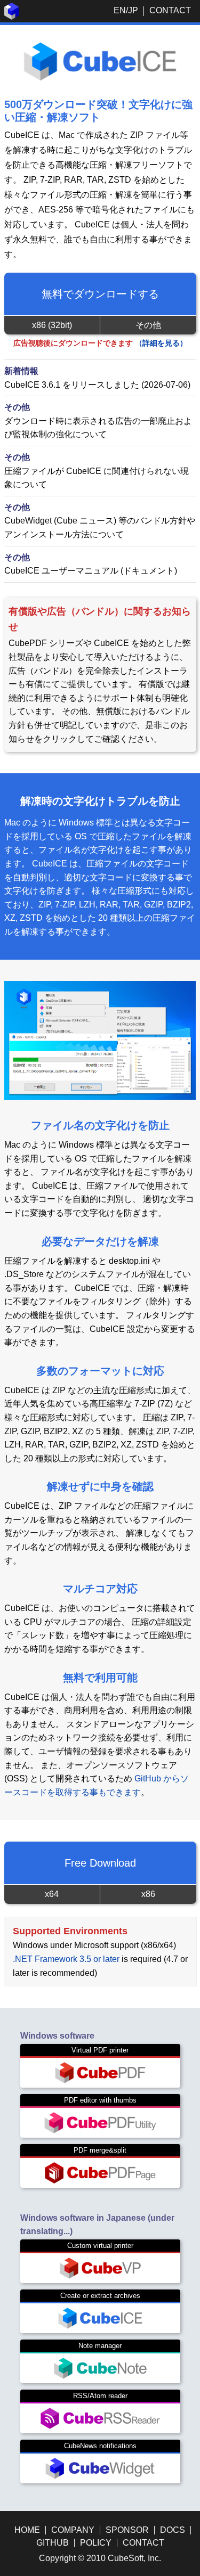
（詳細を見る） (161, 343)
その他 (148, 325)
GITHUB (53, 2543)
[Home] (12, 17)
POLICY (96, 2543)
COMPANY (73, 2530)
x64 (52, 1894)
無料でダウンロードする (100, 294)
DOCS (173, 2530)
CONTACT (170, 10)
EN (120, 10)
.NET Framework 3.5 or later (66, 1959)
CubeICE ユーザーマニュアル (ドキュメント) (91, 571)
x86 (148, 1894)
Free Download (100, 1863)
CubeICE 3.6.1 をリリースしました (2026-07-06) (97, 385)
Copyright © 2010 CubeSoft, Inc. (100, 2558)
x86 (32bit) (52, 325)
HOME (27, 2530)
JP (133, 10)
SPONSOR (127, 2530)
